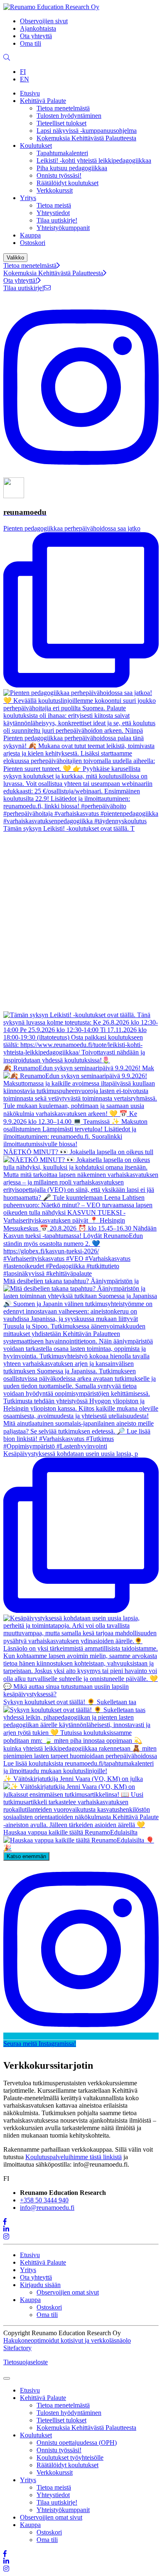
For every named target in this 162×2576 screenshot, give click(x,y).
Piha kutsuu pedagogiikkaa (72, 168)
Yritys (28, 198)
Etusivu (30, 93)
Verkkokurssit (55, 190)
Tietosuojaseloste (26, 2362)
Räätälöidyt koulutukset (67, 183)
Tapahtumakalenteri (62, 153)
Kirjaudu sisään (40, 2285)
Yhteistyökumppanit (63, 228)
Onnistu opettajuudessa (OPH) (77, 2443)
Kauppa (30, 235)
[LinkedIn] (6, 2229)
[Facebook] (5, 2222)
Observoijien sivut (44, 21)
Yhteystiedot (53, 213)
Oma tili (31, 43)
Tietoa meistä (54, 205)
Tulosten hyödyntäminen (69, 116)
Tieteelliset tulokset (61, 123)
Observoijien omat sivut (68, 2292)
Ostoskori (33, 243)
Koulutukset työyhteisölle (70, 2457)
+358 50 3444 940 (44, 2200)
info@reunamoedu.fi (47, 2208)
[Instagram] (6, 2237)
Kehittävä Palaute (43, 101)
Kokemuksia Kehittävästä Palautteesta (86, 138)
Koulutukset (36, 146)
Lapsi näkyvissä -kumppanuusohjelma (87, 131)
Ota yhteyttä (36, 36)
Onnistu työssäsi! (59, 175)
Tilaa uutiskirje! (57, 220)
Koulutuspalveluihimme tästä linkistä (74, 2157)
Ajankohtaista (38, 28)
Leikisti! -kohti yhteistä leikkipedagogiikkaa (94, 160)
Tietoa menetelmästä (63, 108)
